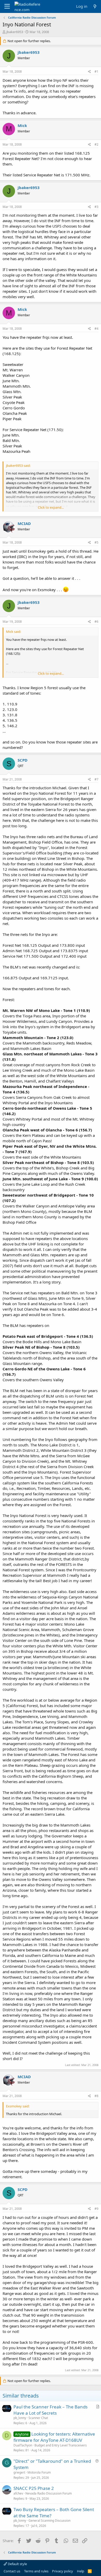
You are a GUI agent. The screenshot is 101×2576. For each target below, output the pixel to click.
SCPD (23, 760)
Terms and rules (36, 2571)
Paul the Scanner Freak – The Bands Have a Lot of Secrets (51, 2410)
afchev (18, 2493)
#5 (96, 542)
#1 (96, 72)
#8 (96, 2096)
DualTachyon (23, 2445)
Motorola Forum (39, 2472)
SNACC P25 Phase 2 (34, 2488)
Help (81, 2571)
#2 (96, 144)
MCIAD (24, 523)
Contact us (12, 2571)
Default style (17, 2564)
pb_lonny (20, 2418)
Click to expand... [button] (51, 507)
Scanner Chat (38, 2418)
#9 (96, 2209)
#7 (96, 779)
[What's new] (95, 6)
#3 (96, 207)
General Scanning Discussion (49, 2521)
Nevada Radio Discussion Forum (49, 2493)
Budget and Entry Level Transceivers (61, 2445)
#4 (96, 329)
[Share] (89, 72)
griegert (19, 2472)
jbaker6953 (15, 32)
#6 (96, 622)
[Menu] (7, 6)
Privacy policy (63, 2571)
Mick (22, 125)
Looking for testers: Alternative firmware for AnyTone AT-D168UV (54, 2437)
